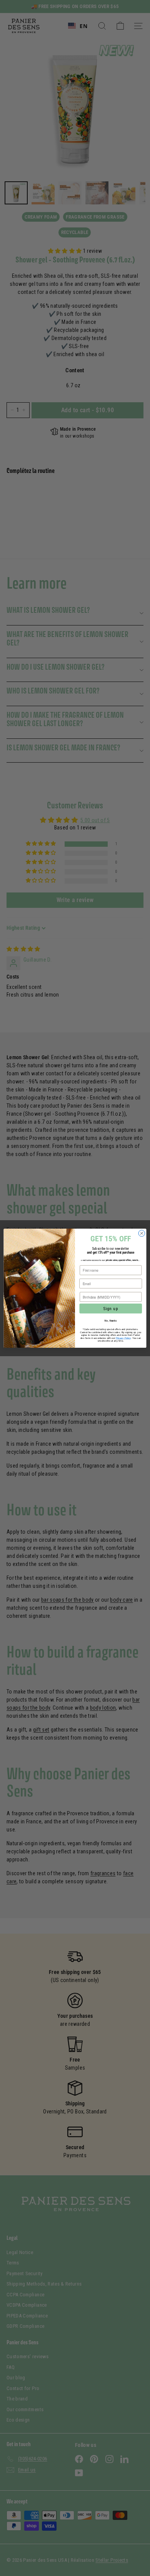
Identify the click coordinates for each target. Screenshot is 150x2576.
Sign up (111, 1308)
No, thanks (111, 1320)
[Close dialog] (142, 1233)
